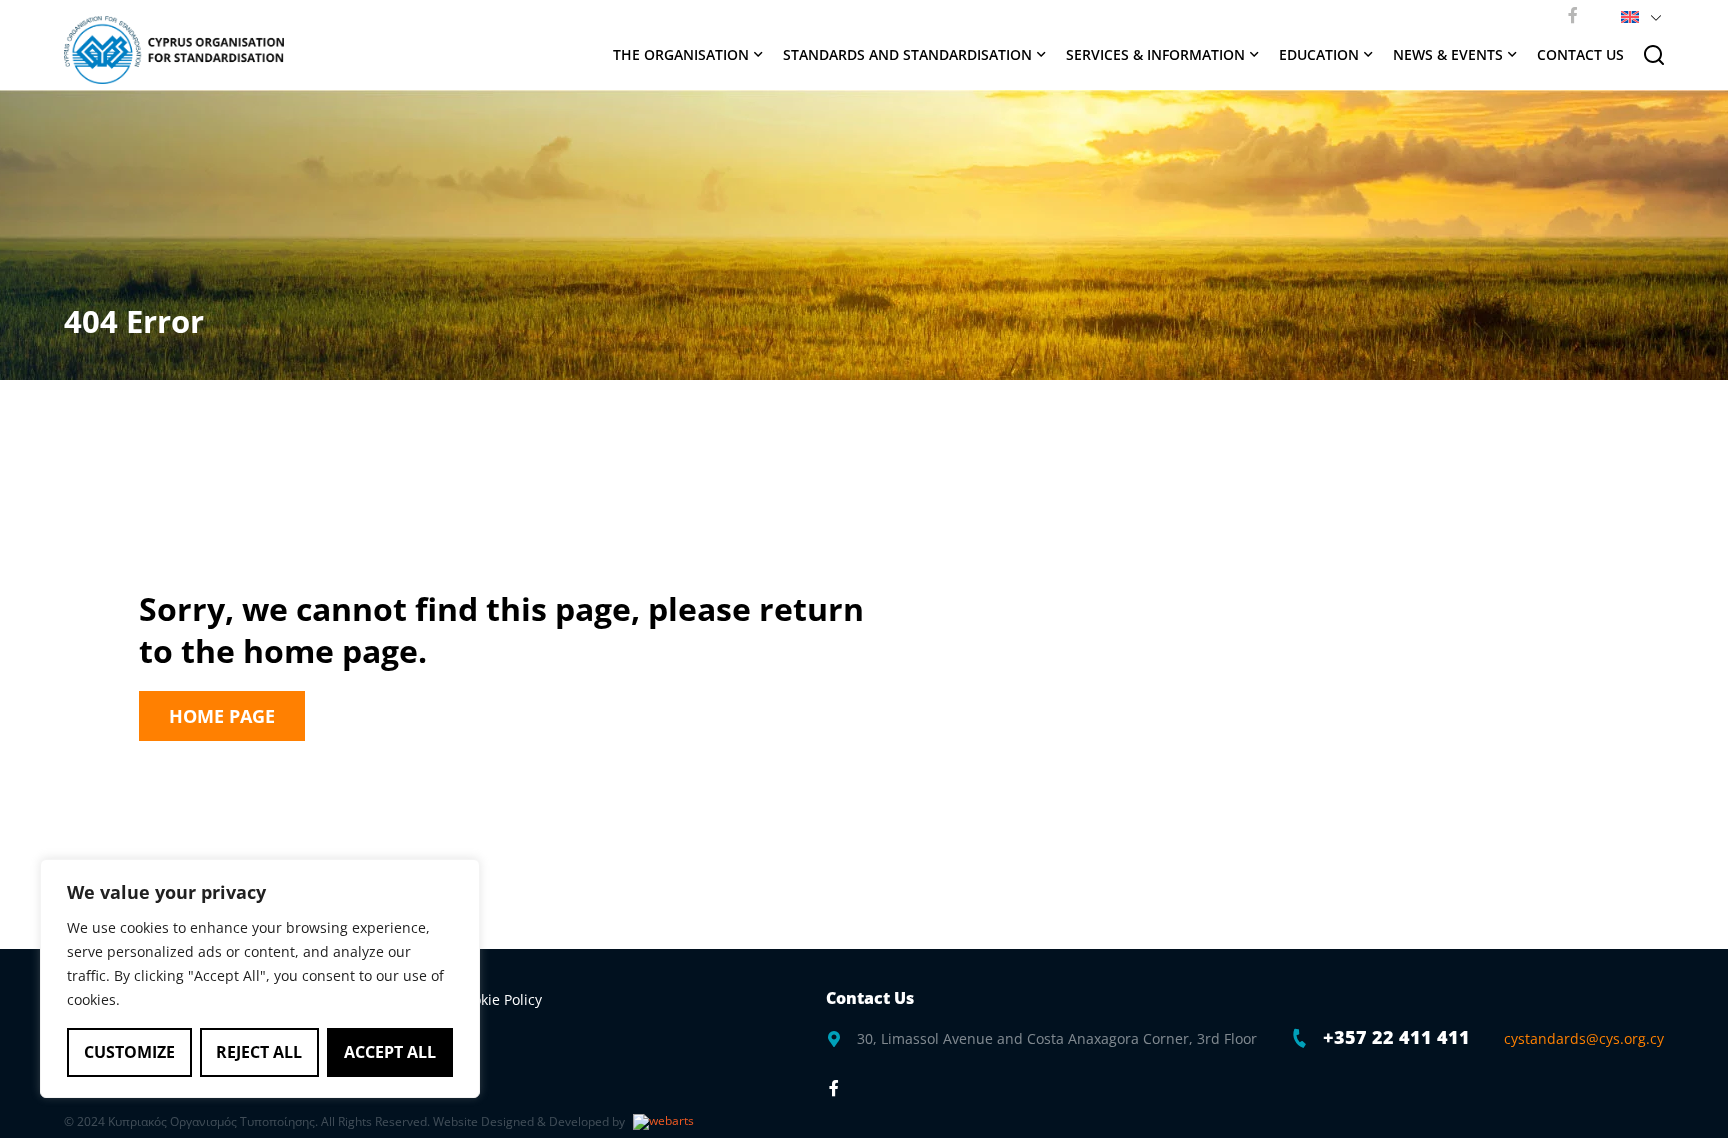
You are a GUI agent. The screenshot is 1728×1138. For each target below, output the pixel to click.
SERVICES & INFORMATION (1155, 54)
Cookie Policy (499, 999)
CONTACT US (1580, 54)
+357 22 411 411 (1396, 1037)
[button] (1637, 15)
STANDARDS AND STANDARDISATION (907, 54)
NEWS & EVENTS (1448, 54)
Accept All (390, 1052)
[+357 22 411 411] (1300, 1038)
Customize (129, 1052)
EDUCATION (1319, 54)
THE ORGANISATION (681, 54)
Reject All (259, 1052)
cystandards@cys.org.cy (1584, 1038)
